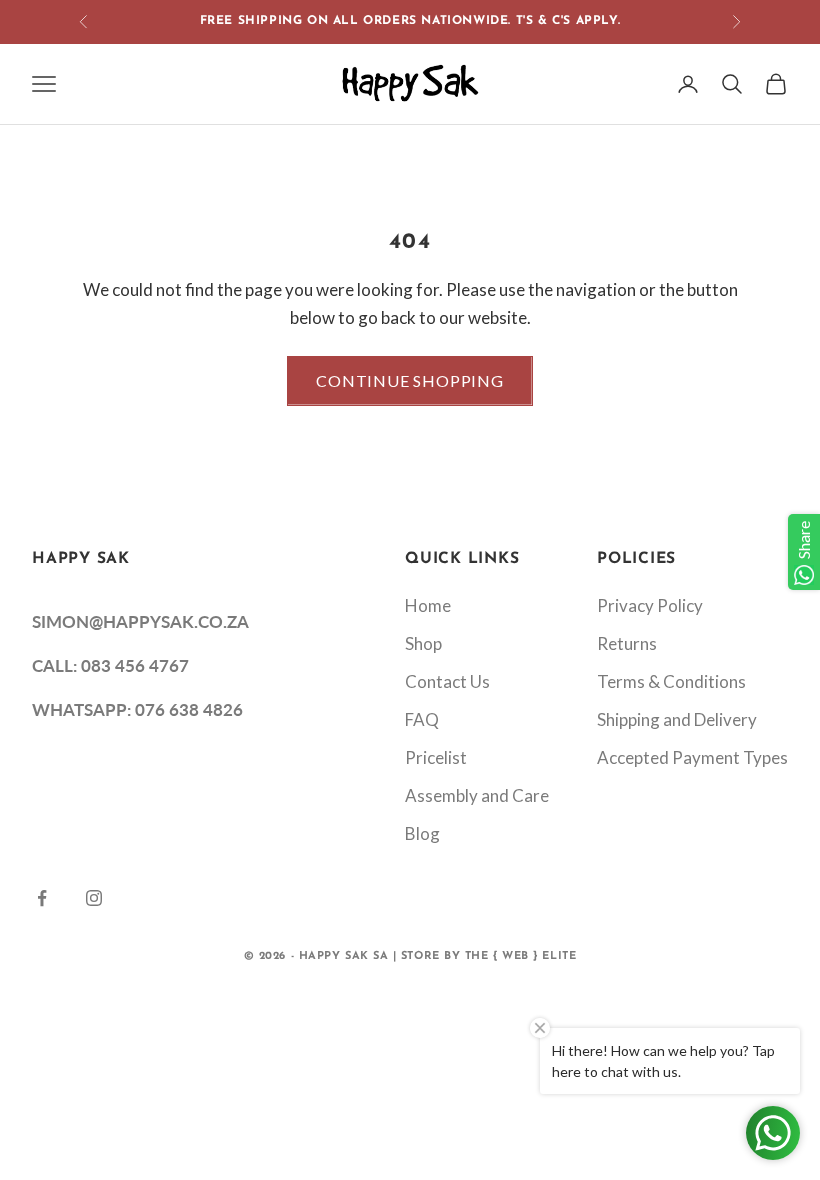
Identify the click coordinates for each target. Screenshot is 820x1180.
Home (428, 605)
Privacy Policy (650, 605)
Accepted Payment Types (692, 757)
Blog (422, 833)
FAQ (422, 719)
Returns (627, 643)
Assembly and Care (477, 795)
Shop (423, 643)
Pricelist (436, 757)
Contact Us (447, 681)
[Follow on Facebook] (42, 898)
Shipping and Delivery (677, 719)
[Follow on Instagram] (94, 898)
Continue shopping (410, 380)
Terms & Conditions (671, 681)
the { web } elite (520, 956)
